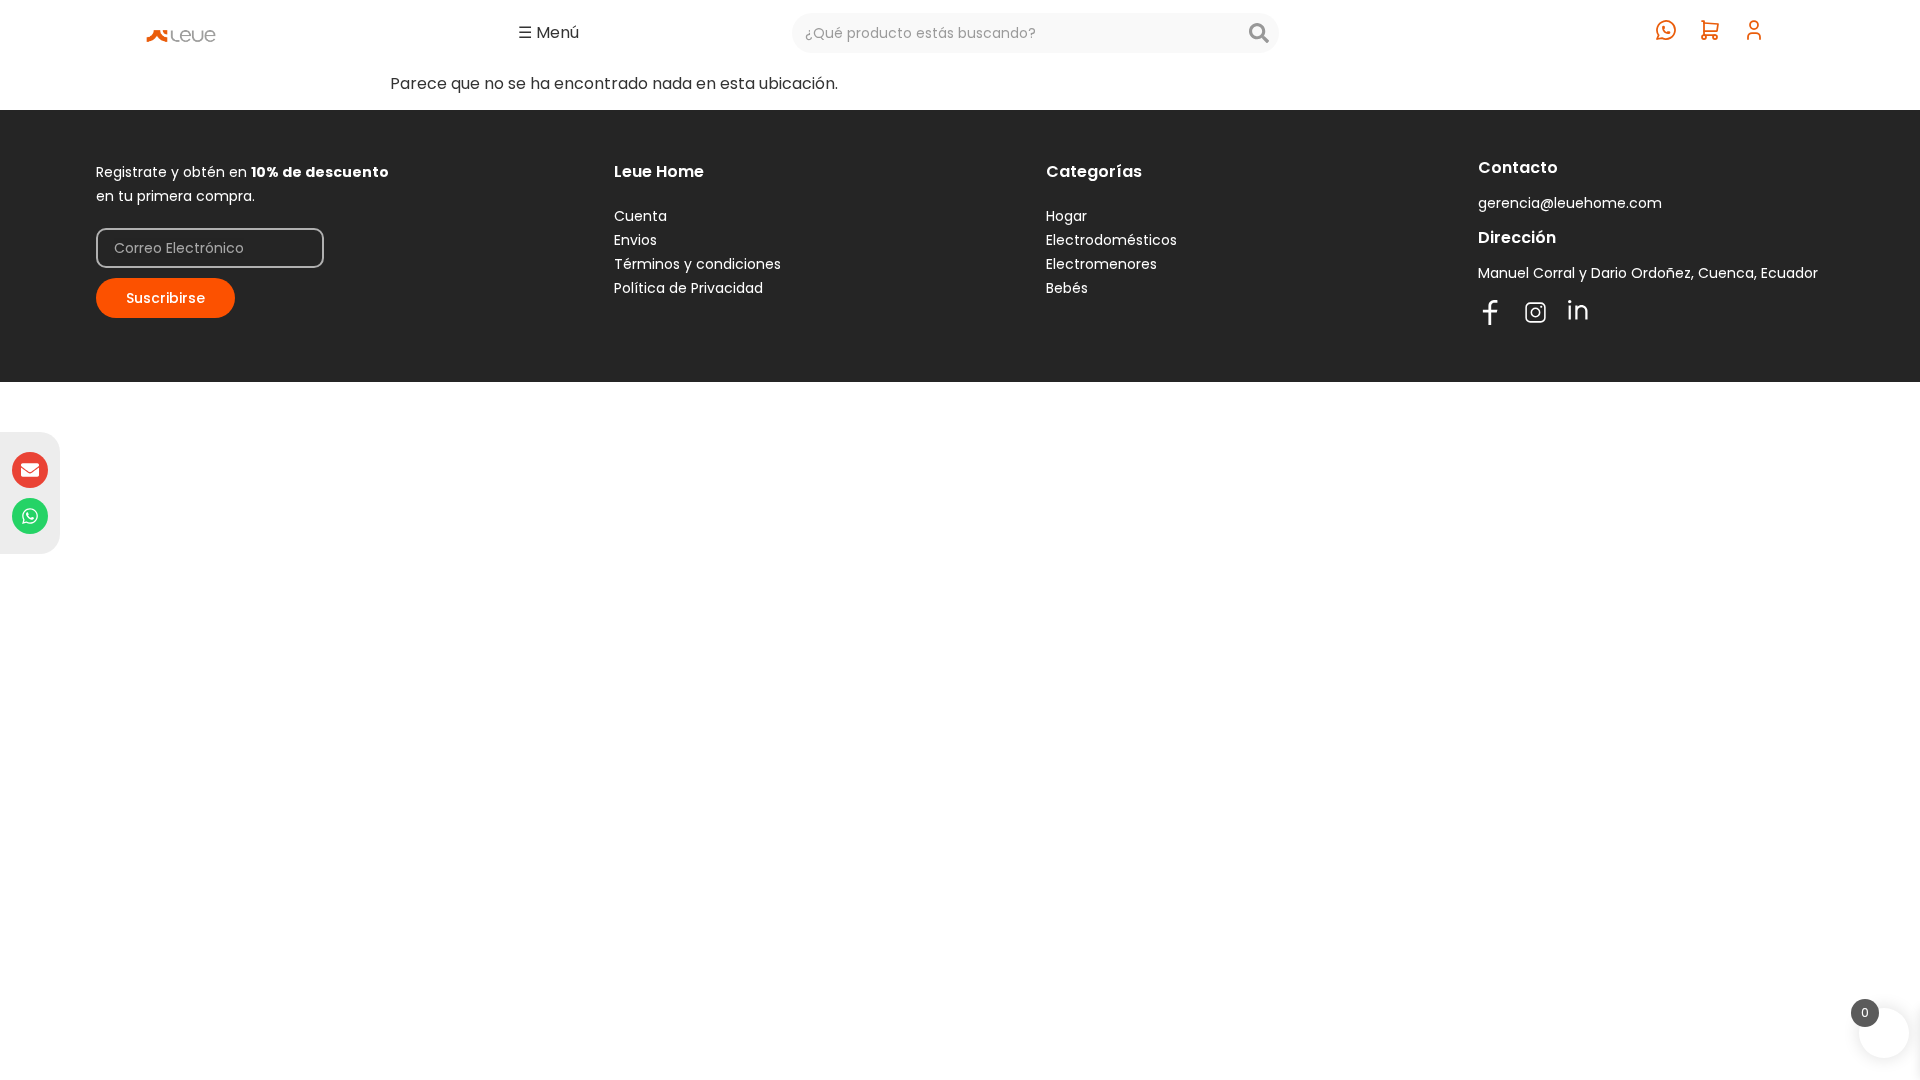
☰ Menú (548, 32)
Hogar (1066, 216)
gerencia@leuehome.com (1570, 203)
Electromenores (1101, 264)
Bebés (1067, 288)
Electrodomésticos (1111, 240)
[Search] (1259, 33)
